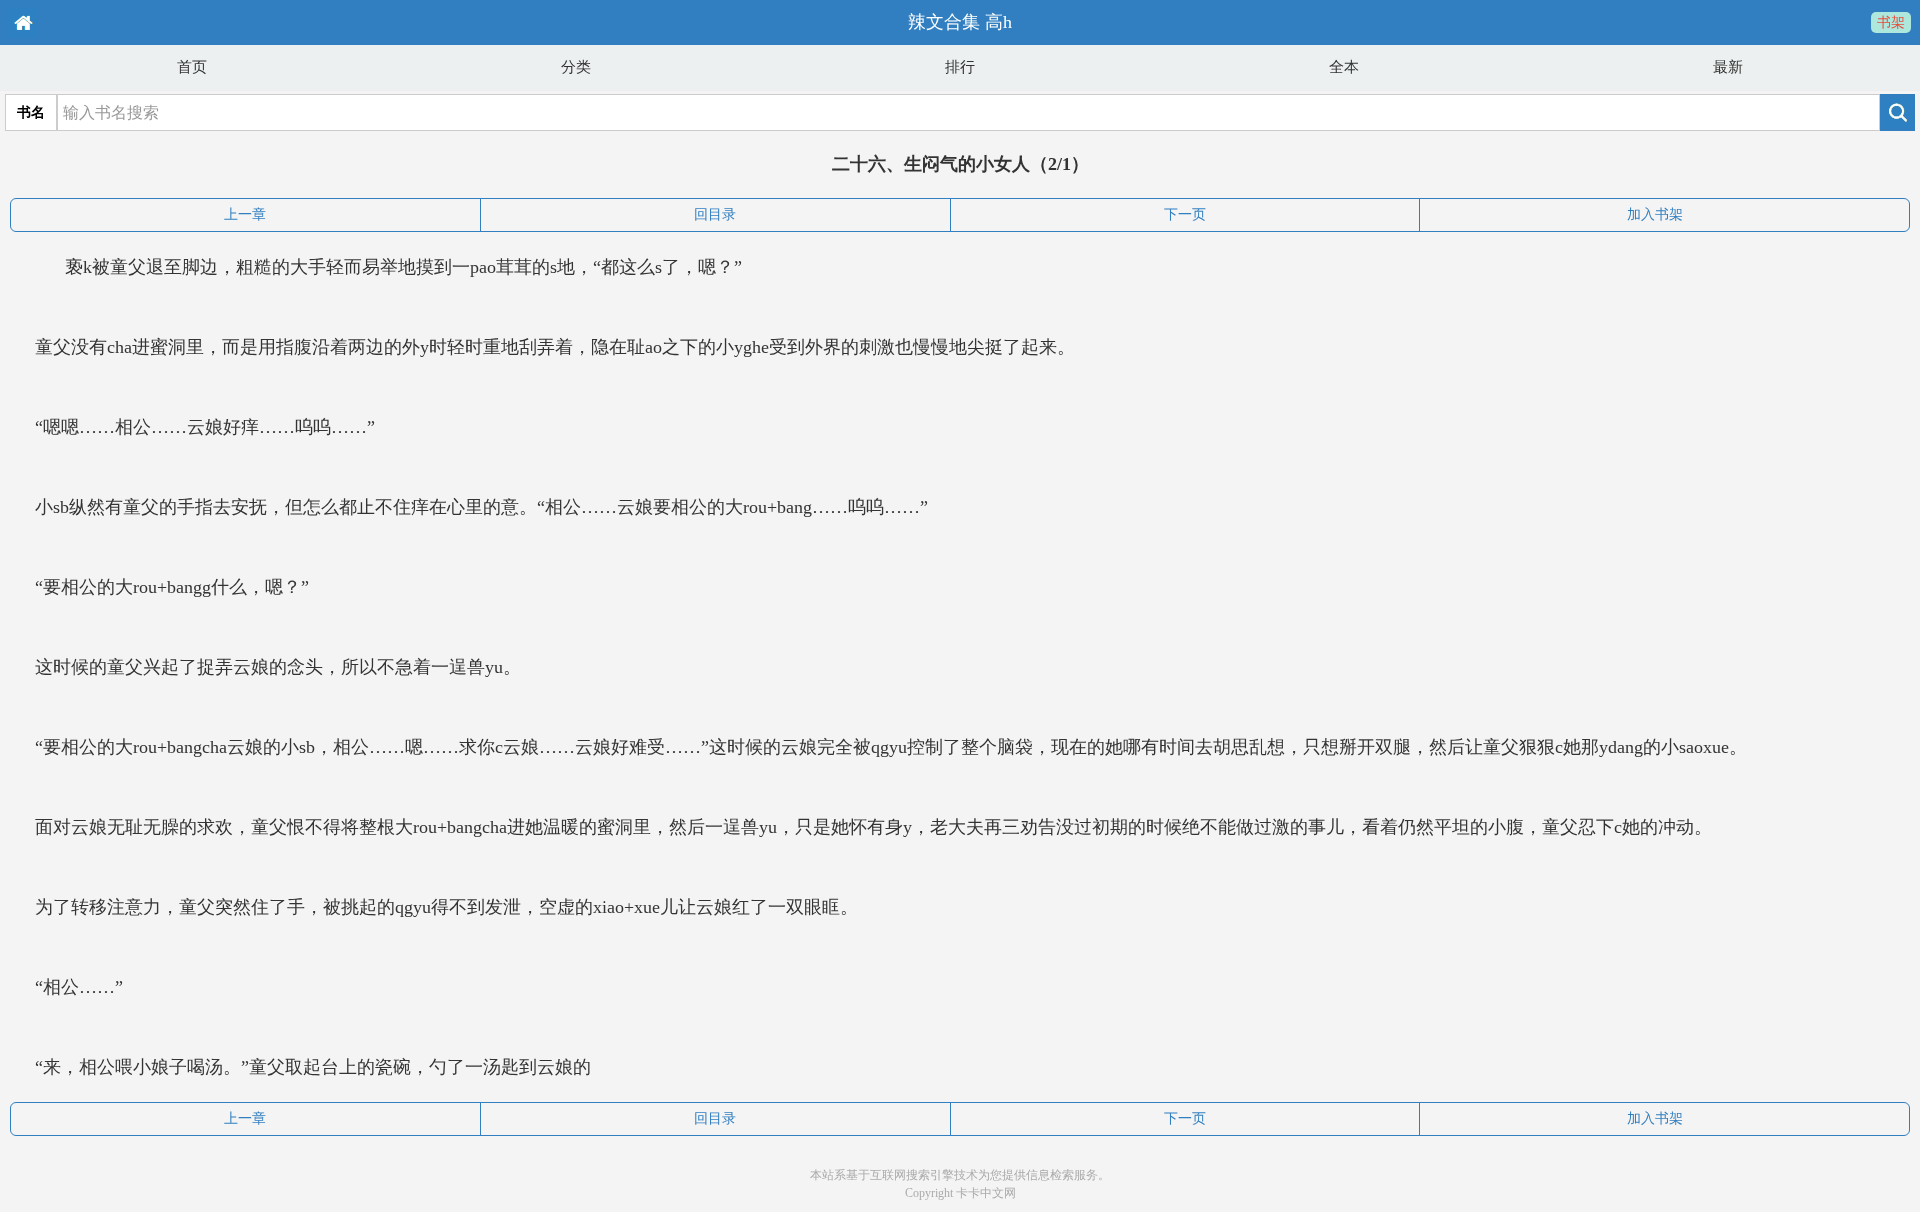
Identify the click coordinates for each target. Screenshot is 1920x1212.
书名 (31, 112)
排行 (960, 67)
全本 (1344, 67)
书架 (1891, 22)
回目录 (715, 214)
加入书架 (1655, 214)
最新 (1728, 67)
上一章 (245, 214)
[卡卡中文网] (22, 22)
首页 (192, 67)
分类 (576, 67)
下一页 (1185, 214)
